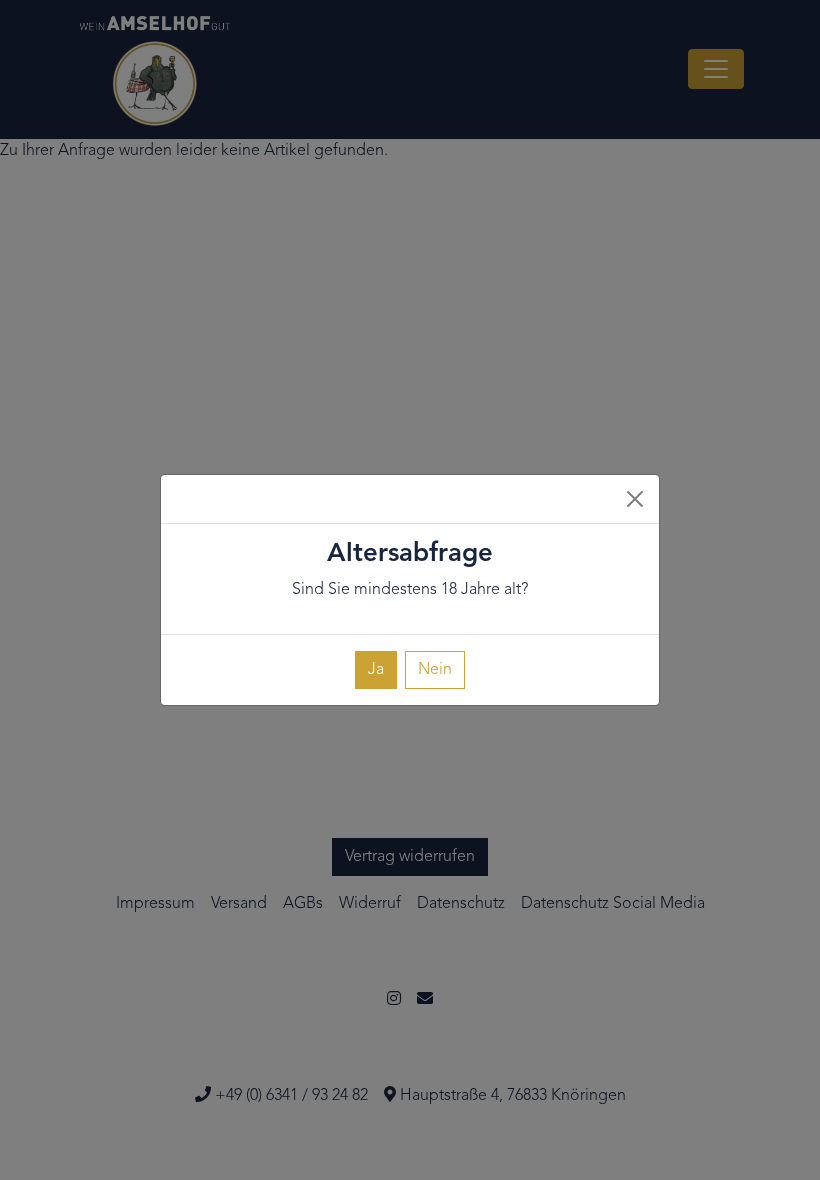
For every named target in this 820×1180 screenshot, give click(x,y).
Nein (435, 670)
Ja (376, 670)
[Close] (635, 499)
